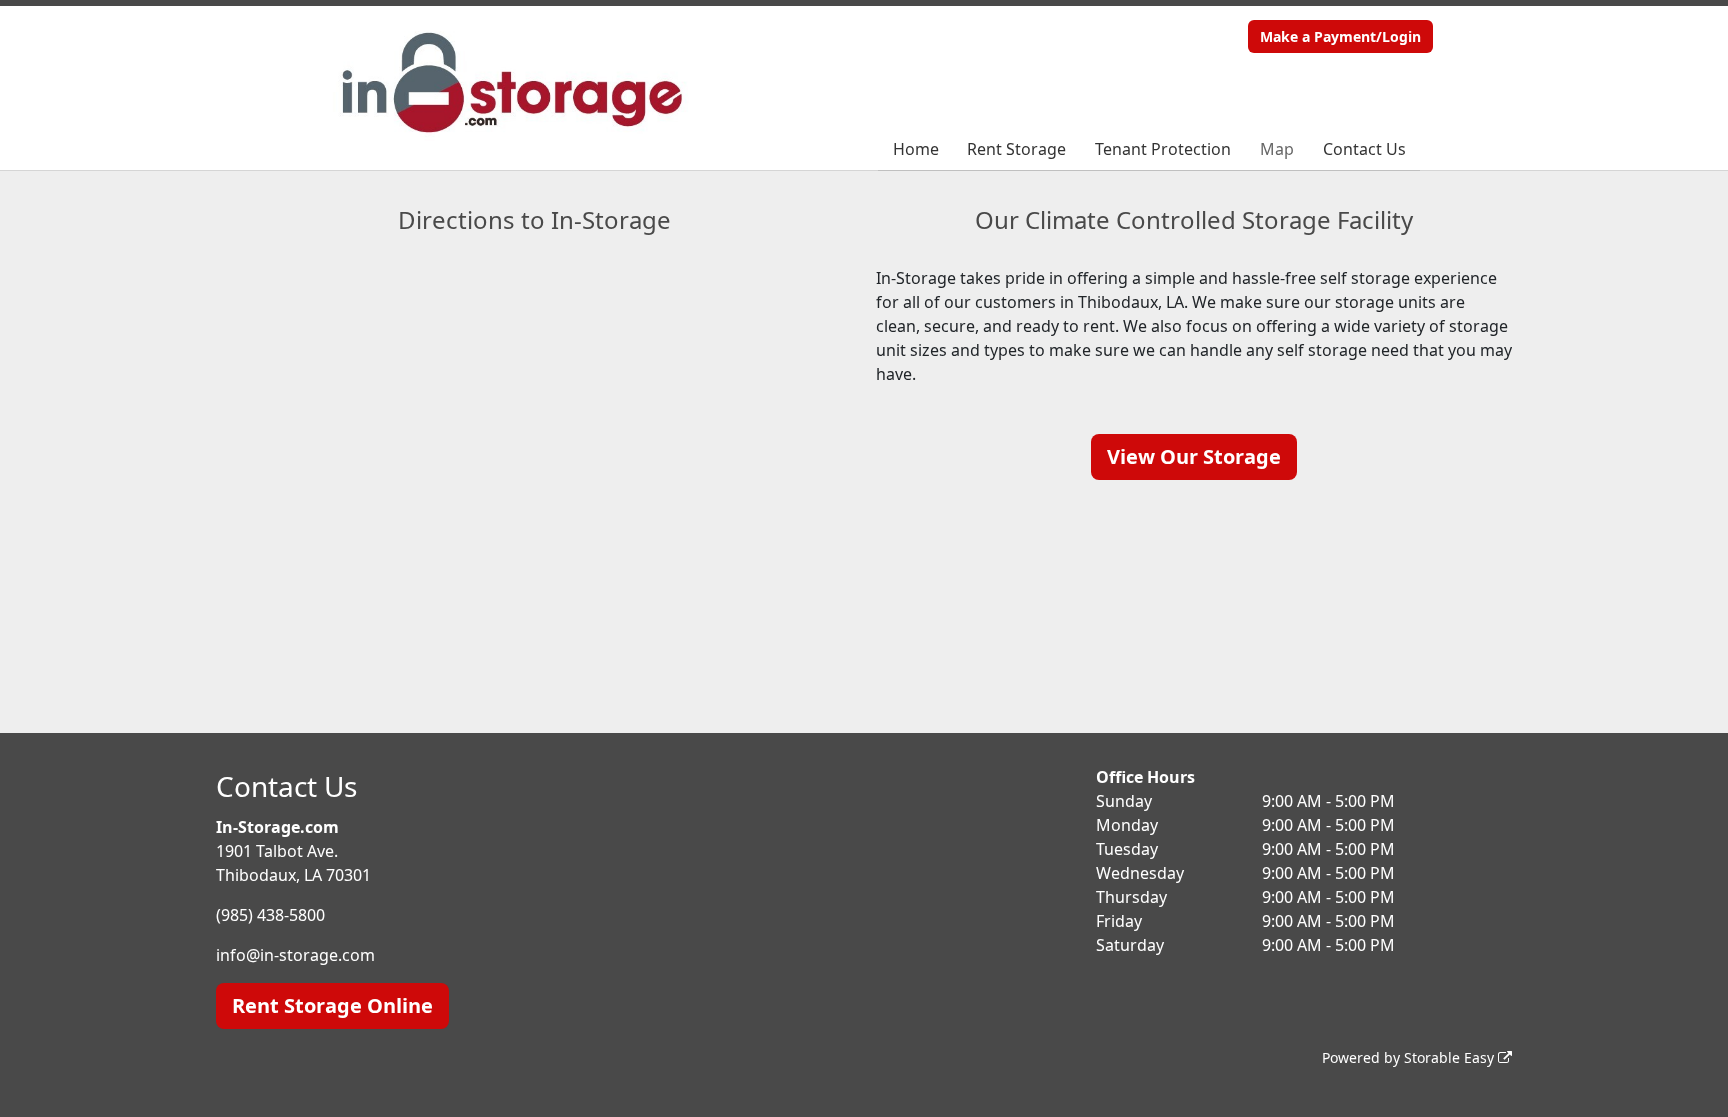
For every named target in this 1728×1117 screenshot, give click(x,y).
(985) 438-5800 (270, 915)
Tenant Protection (1163, 149)
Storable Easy (1451, 1057)
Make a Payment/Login (1340, 36)
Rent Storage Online (332, 1005)
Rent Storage (1016, 149)
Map (1277, 149)
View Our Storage (1194, 456)
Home (916, 149)
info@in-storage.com (295, 955)
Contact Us (1364, 149)
